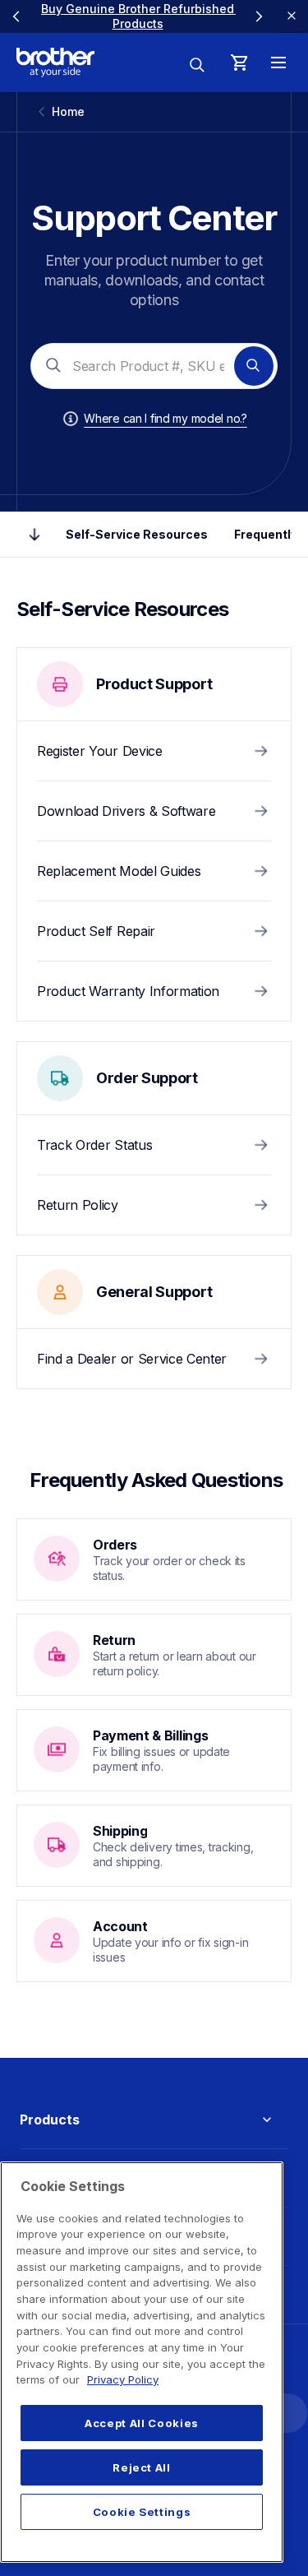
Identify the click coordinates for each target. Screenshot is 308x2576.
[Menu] (278, 63)
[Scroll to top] (34, 535)
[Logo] (55, 63)
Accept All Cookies (142, 2423)
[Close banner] (292, 16)
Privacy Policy (123, 2379)
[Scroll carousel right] (259, 16)
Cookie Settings (142, 2512)
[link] (139, 16)
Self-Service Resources (137, 534)
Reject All (142, 2467)
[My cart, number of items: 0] (239, 63)
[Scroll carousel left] (16, 16)
